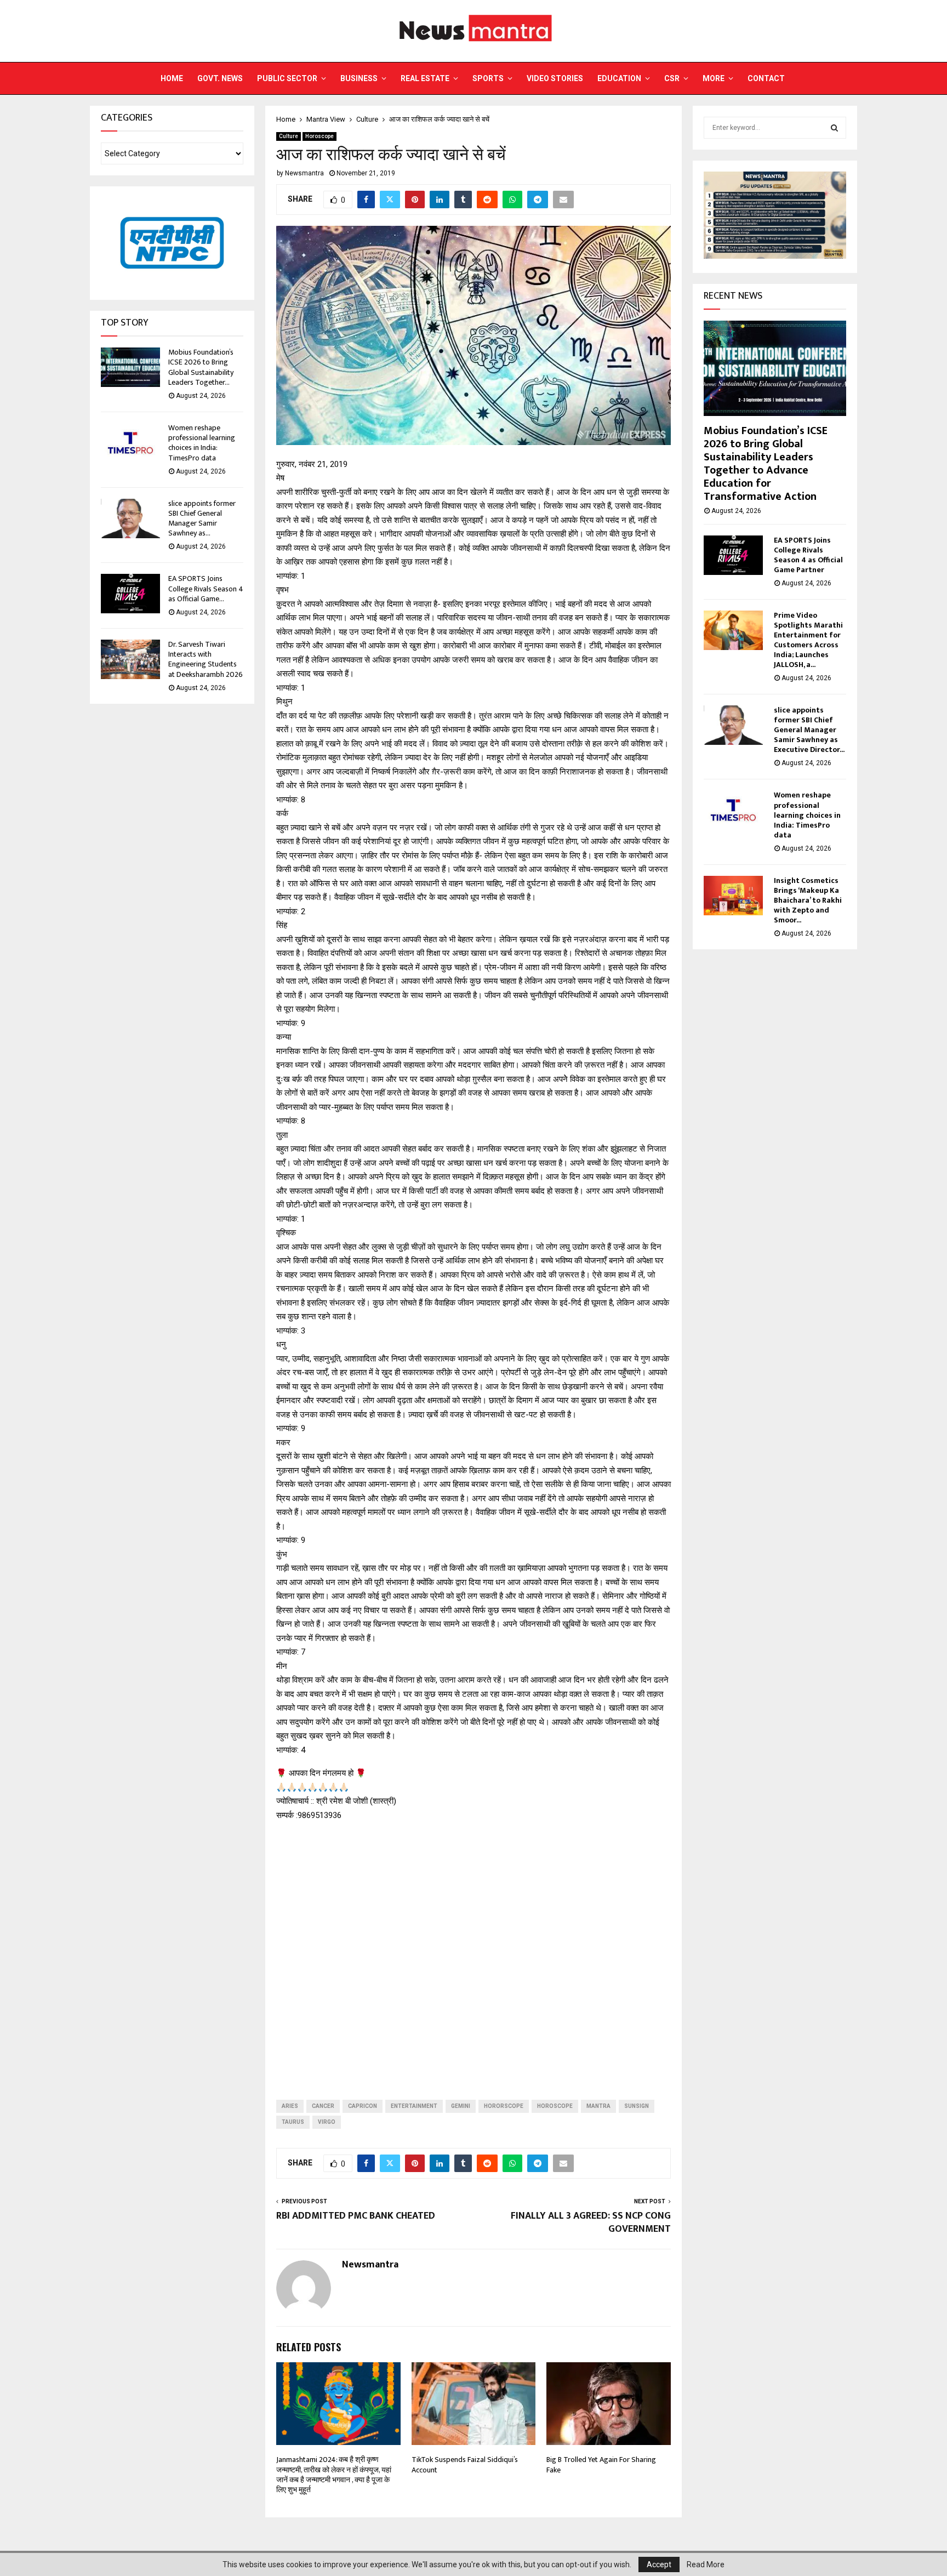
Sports (488, 78)
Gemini (461, 2106)
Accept (659, 2564)
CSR (672, 78)
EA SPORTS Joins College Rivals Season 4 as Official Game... (206, 588)
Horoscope (320, 136)
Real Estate (425, 78)
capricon (363, 2106)
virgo (327, 2122)
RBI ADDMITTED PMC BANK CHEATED (356, 2216)
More (714, 78)
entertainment (414, 2106)
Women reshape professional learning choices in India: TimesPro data (202, 443)
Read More (706, 2564)
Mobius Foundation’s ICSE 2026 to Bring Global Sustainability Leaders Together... (201, 367)
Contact (766, 78)
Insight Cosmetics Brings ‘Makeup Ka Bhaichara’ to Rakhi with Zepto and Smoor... (808, 900)
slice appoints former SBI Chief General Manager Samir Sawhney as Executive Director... (809, 730)
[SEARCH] (834, 128)
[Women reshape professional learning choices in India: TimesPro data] (130, 443)
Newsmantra (304, 173)
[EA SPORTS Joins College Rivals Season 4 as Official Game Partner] (130, 594)
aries (290, 2106)
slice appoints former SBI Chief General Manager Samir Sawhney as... (202, 518)
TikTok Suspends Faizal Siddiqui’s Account (465, 2464)
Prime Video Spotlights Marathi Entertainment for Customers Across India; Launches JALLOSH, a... (808, 640)
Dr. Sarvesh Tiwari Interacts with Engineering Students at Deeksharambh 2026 (206, 659)
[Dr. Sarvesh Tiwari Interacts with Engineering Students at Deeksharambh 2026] (130, 659)
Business (359, 78)
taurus (293, 2122)
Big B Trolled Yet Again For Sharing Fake (601, 2464)
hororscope (504, 2106)
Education (619, 78)
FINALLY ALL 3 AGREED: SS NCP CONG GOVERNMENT (591, 2222)
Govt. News (220, 78)
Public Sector (287, 78)
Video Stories (555, 78)
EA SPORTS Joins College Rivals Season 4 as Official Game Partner (808, 555)
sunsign (637, 2106)
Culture (289, 136)
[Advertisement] (473, 1952)
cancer (323, 2106)
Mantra (598, 2106)
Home (172, 78)
